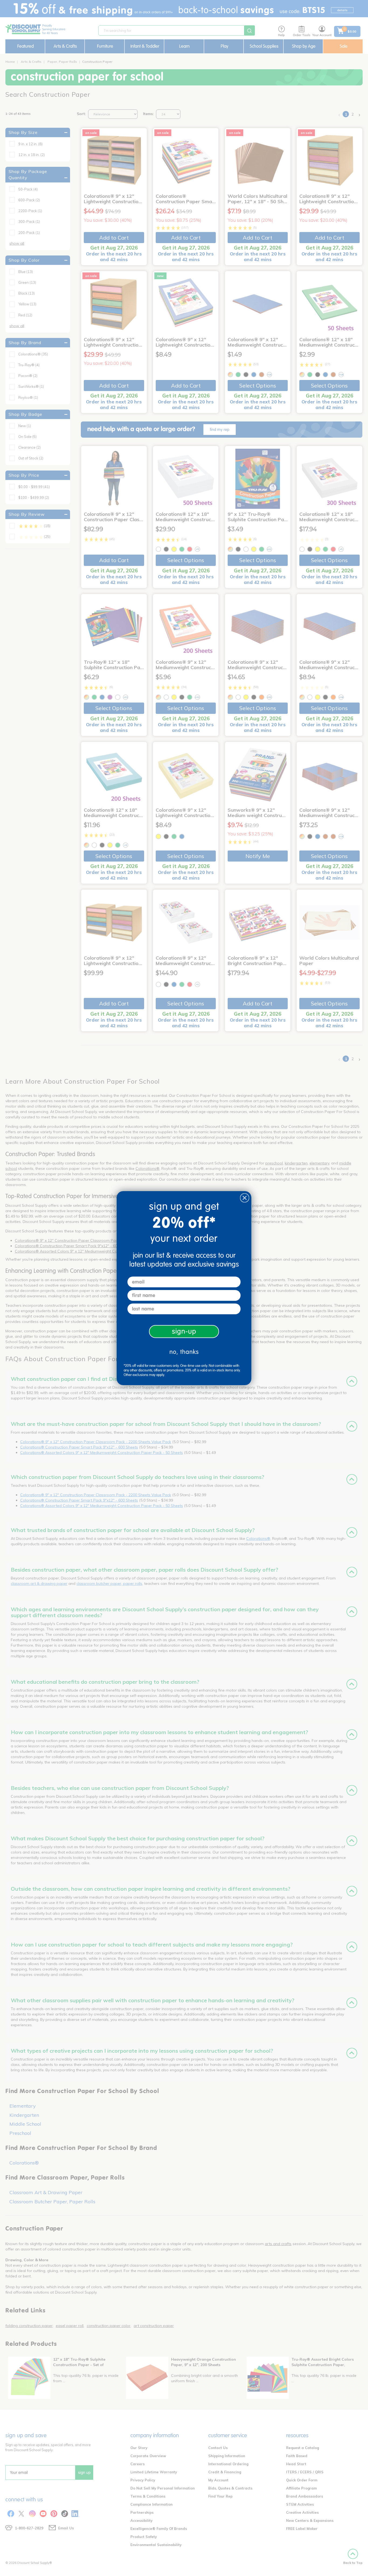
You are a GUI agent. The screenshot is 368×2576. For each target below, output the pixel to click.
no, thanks (184, 1352)
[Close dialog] (245, 1198)
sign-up (184, 1331)
